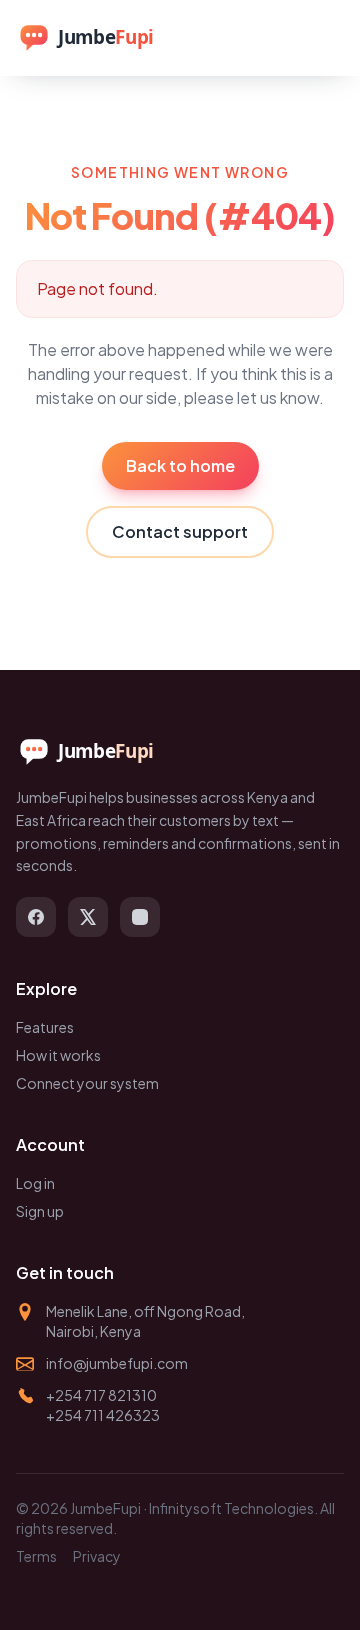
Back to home (180, 465)
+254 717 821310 (101, 1395)
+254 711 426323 (103, 1415)
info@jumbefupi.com (117, 1363)
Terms (36, 1556)
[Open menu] (322, 38)
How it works (58, 1055)
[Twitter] (88, 917)
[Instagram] (140, 917)
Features (45, 1027)
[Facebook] (36, 917)
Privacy (97, 1556)
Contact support (180, 531)
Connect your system (87, 1083)
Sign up (40, 1211)
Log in (35, 1183)
